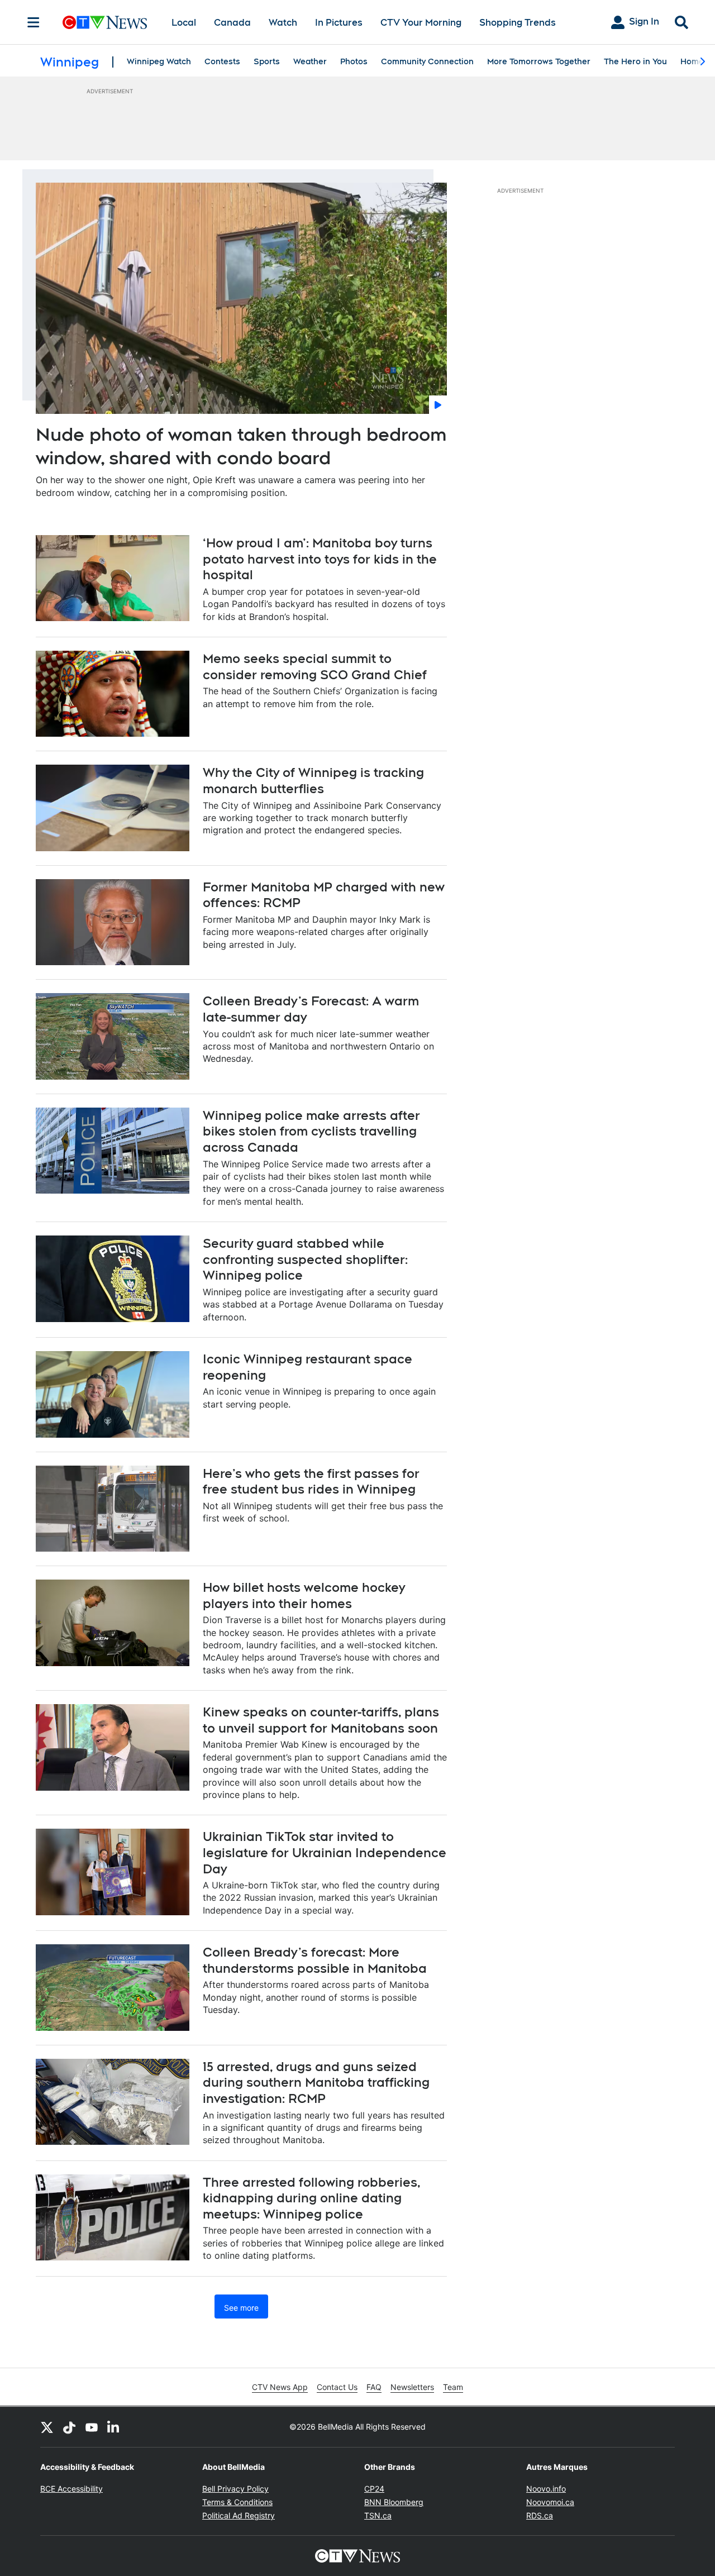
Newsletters (412, 2387)
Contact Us (337, 2387)
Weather (310, 61)
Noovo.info (546, 2489)
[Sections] (34, 22)
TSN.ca (378, 2515)
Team (453, 2387)
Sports (267, 61)
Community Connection (427, 61)
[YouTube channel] (92, 2427)
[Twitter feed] (47, 2427)
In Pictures (339, 23)
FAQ (374, 2387)
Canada (232, 23)
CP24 (374, 2489)
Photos (354, 61)
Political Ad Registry (239, 2515)
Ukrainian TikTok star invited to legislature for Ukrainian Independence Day (325, 1852)
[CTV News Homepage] (105, 22)
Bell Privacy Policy (235, 2489)
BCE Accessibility (71, 2489)
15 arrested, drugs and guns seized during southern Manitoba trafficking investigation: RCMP (316, 2083)
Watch (283, 23)
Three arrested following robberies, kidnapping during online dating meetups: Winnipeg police (312, 2198)
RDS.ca (540, 2515)
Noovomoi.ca (550, 2502)
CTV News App (280, 2387)
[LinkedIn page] (114, 2427)
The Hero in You (635, 61)
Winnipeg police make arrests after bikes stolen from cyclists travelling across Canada (311, 1131)
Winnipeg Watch (159, 61)
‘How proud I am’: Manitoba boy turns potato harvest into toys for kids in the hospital (320, 559)
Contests (222, 61)
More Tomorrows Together (539, 61)
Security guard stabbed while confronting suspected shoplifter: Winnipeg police (305, 1259)
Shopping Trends (518, 23)
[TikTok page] (69, 2427)
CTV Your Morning (421, 23)
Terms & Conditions (237, 2502)
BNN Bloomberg (394, 2502)
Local (184, 23)
